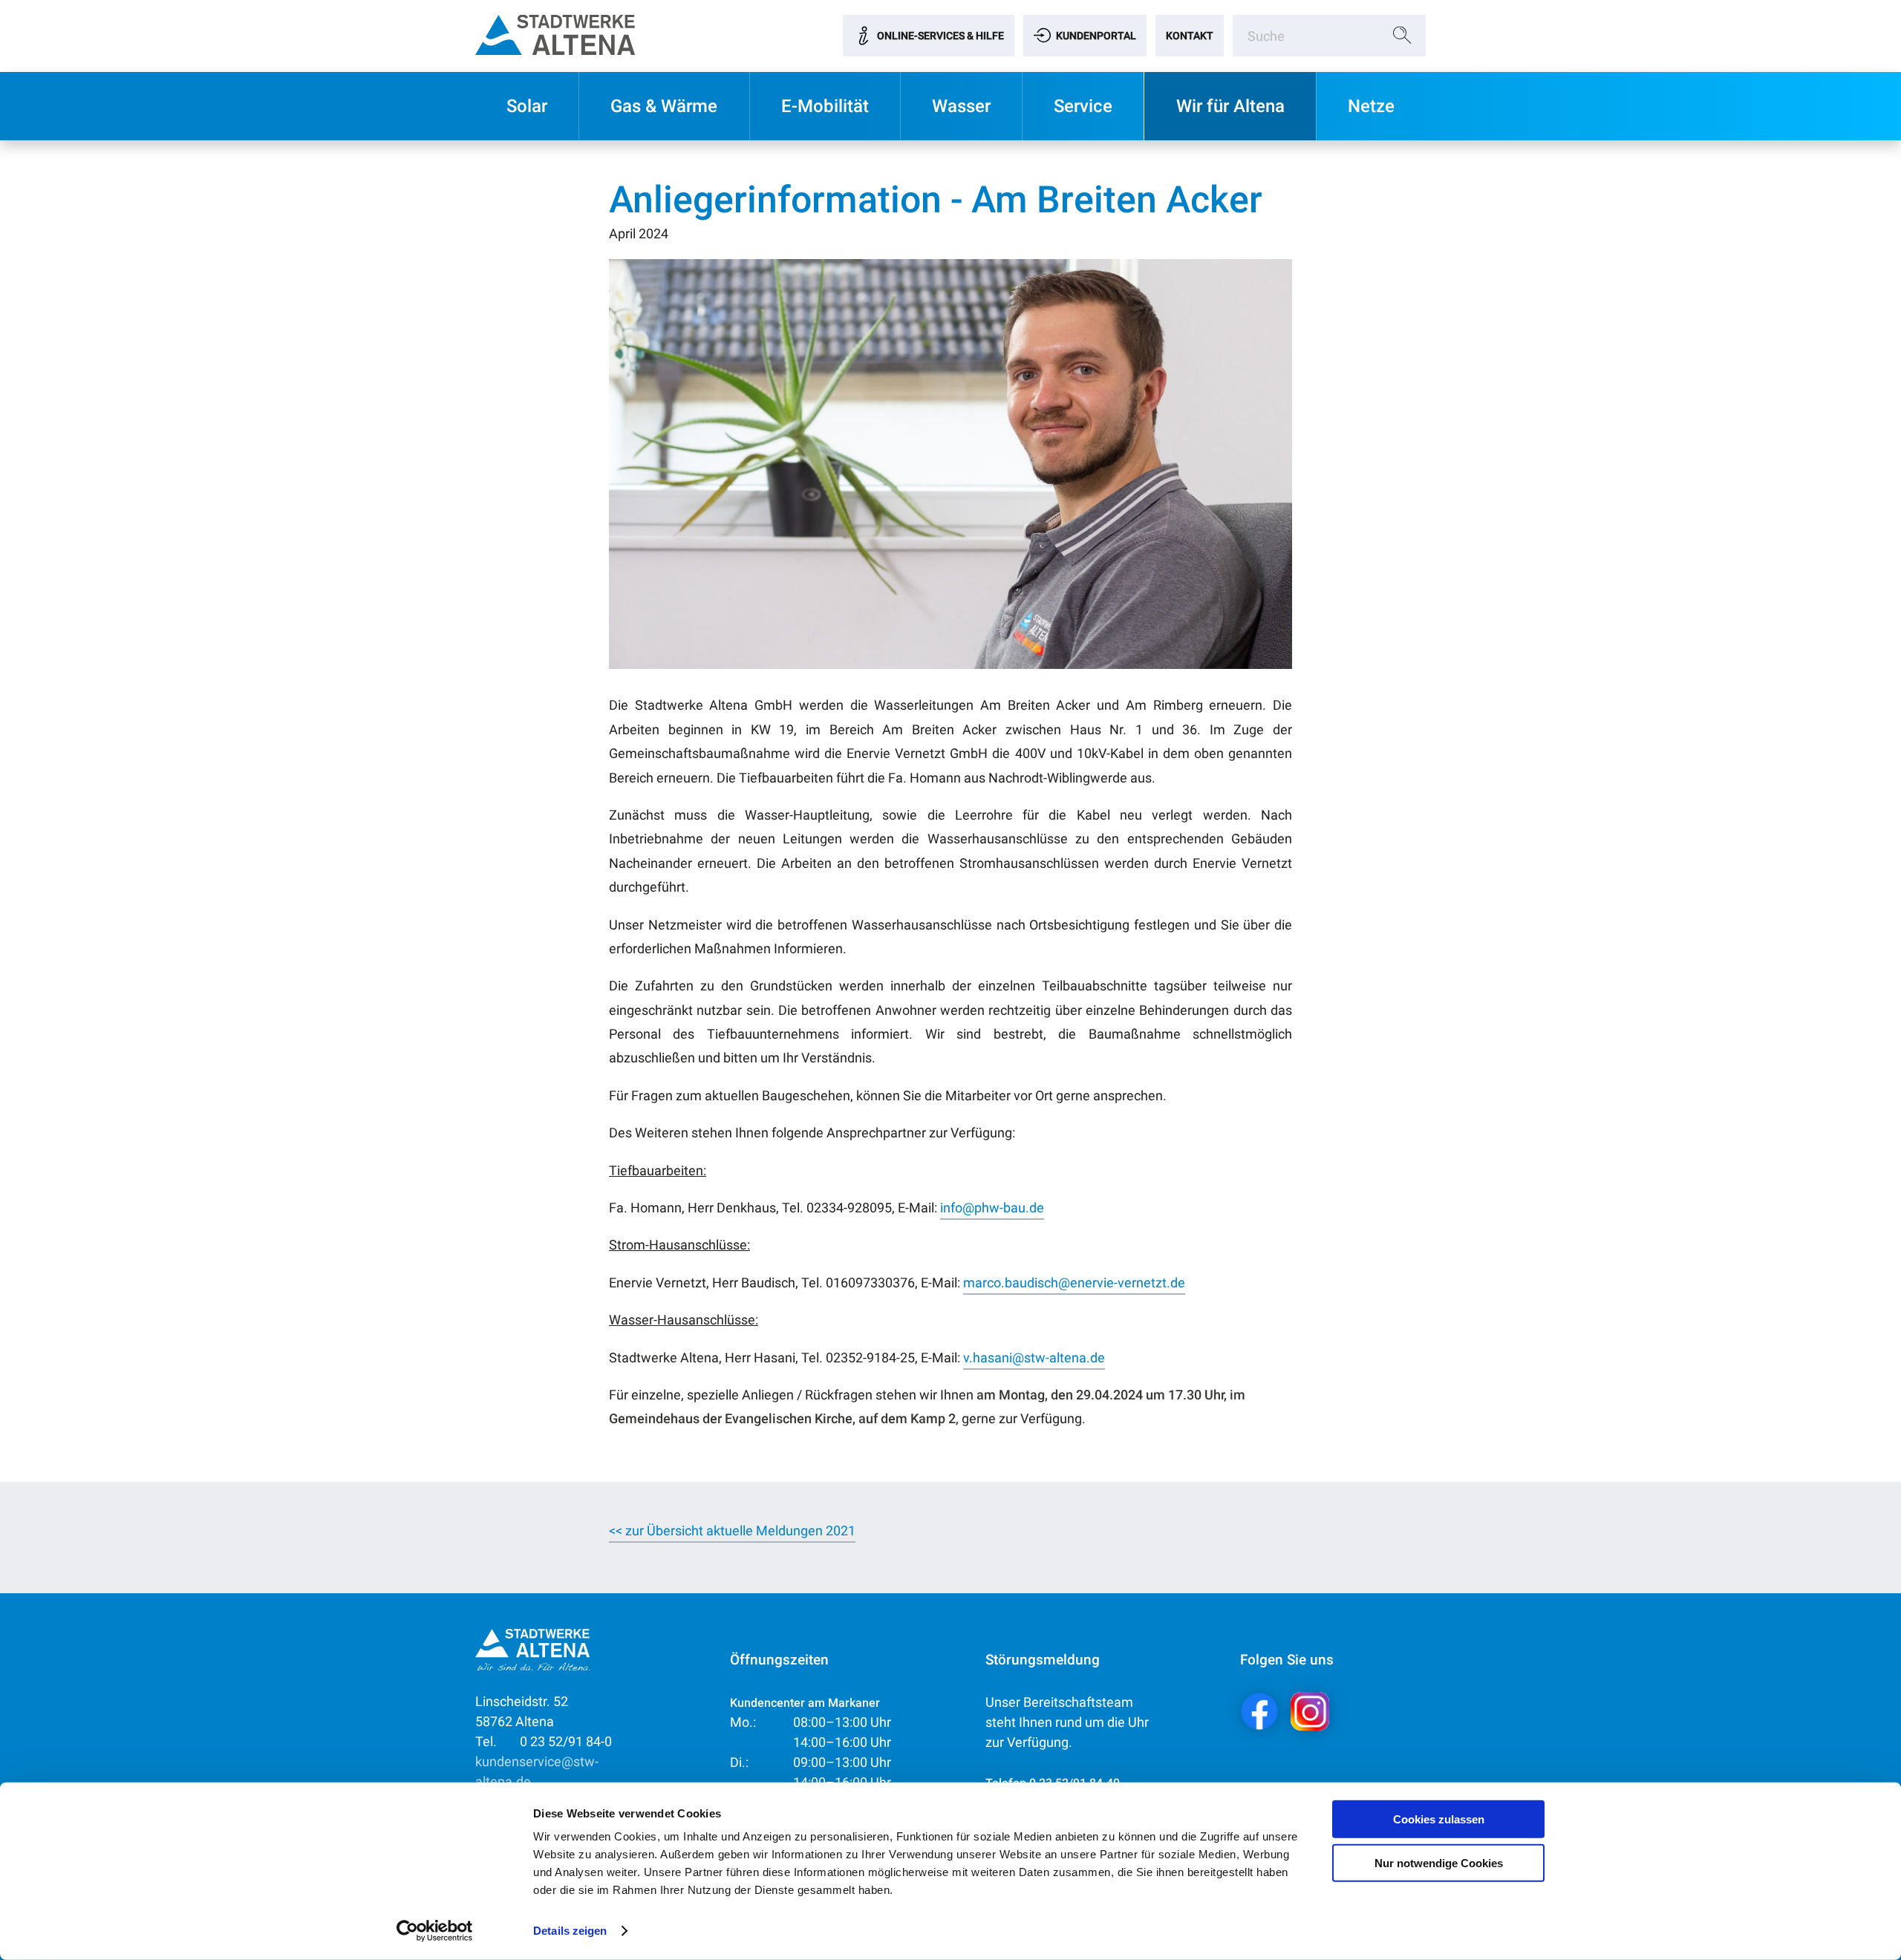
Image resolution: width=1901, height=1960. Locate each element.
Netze (1371, 106)
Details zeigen (570, 1931)
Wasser (961, 106)
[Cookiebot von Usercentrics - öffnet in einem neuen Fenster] (435, 1931)
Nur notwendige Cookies (1439, 1862)
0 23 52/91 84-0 (544, 1741)
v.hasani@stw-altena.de (1034, 1358)
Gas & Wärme (664, 106)
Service (1083, 106)
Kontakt (1190, 36)
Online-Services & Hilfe (940, 36)
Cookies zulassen (1439, 1819)
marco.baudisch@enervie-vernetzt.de (1074, 1283)
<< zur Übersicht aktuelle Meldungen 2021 (732, 1531)
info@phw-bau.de (992, 1208)
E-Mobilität (825, 106)
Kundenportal (1096, 36)
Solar (527, 106)
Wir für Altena (1230, 106)
